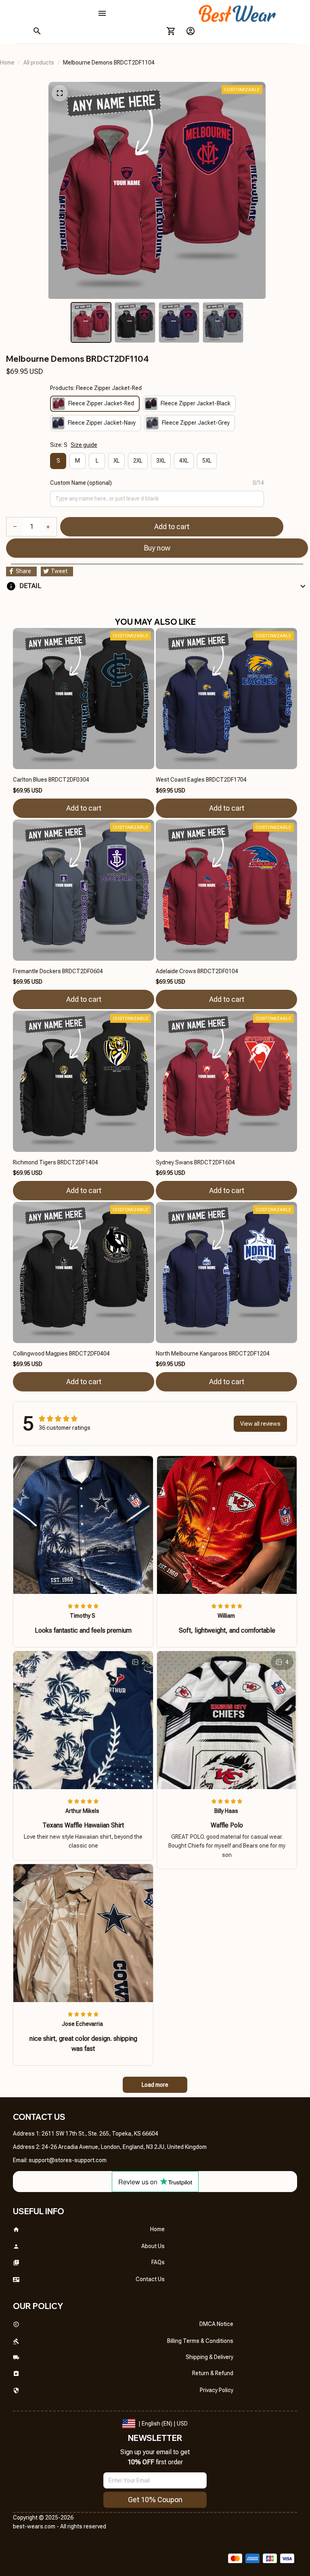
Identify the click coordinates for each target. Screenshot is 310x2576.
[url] (68, 2161)
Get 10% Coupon (155, 2500)
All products (39, 63)
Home (7, 63)
